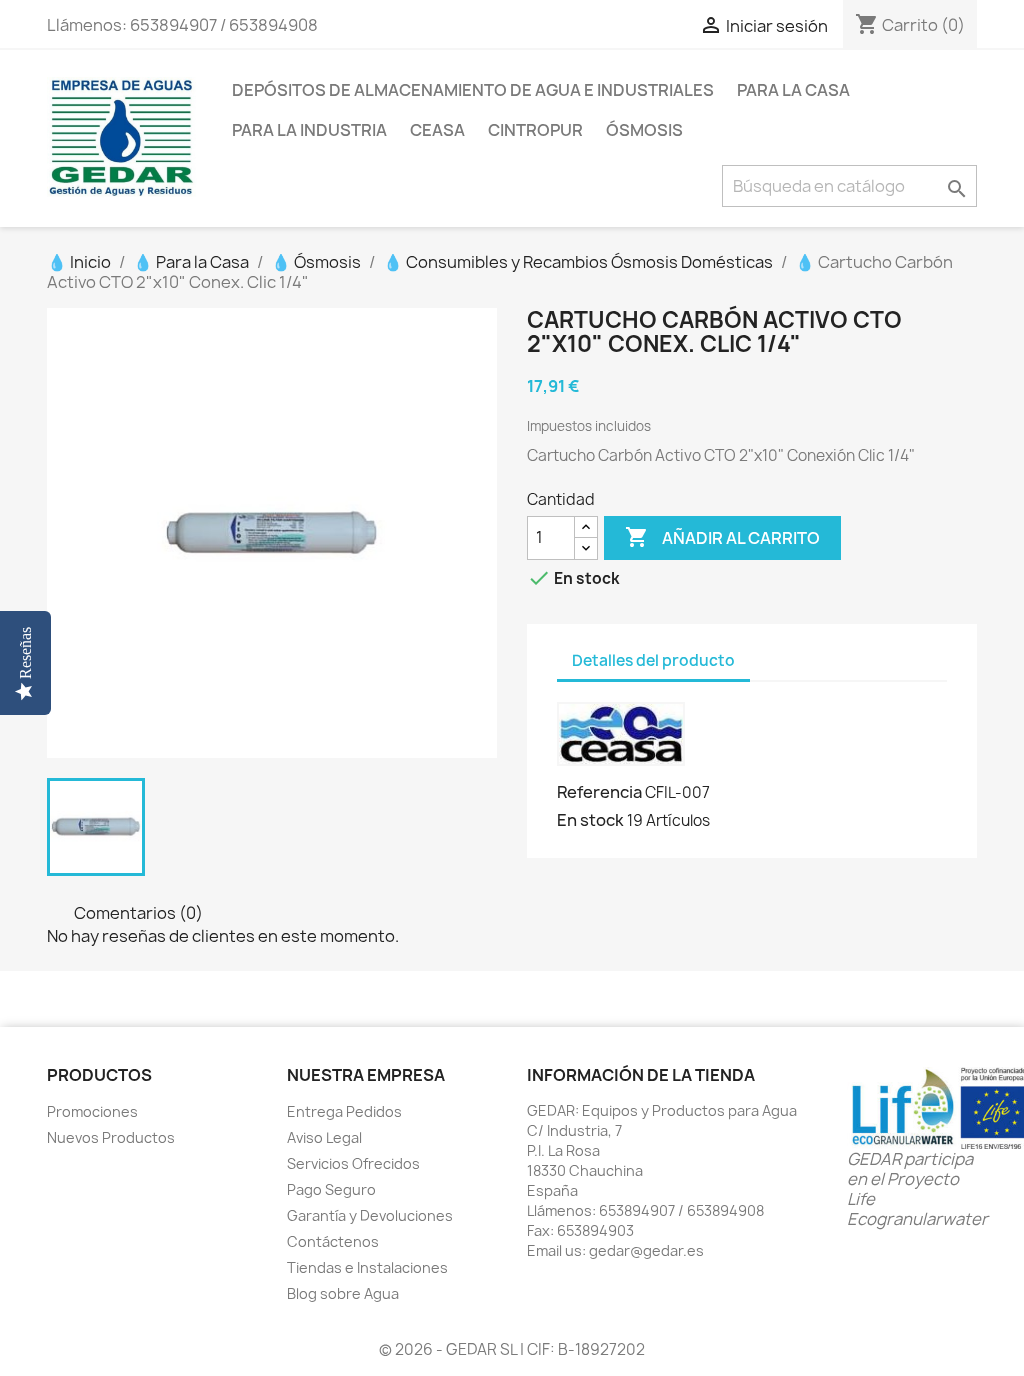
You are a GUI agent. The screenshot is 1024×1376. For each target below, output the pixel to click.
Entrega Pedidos (344, 1111)
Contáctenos (333, 1241)
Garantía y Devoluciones (370, 1215)
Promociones (92, 1111)
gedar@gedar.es (646, 1250)
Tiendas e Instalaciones (367, 1267)
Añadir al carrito (722, 537)
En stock (590, 820)
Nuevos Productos (111, 1137)
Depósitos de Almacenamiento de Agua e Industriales (473, 90)
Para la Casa (793, 90)
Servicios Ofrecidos (353, 1163)
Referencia (599, 792)
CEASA (437, 130)
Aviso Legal (324, 1137)
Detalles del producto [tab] (653, 660)
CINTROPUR (535, 130)
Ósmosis (644, 130)
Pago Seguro (331, 1189)
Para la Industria (309, 130)
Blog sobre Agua (343, 1293)
